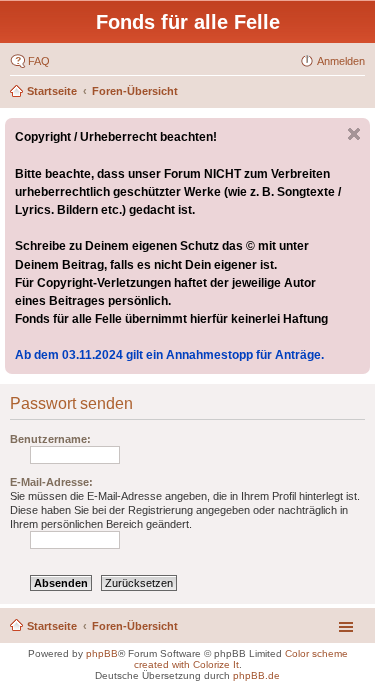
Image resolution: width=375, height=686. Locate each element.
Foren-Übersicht (135, 91)
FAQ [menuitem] (39, 61)
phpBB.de (256, 675)
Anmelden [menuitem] (341, 61)
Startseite (52, 91)
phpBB (102, 653)
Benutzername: (50, 439)
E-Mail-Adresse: (51, 482)
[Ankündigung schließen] (354, 134)
